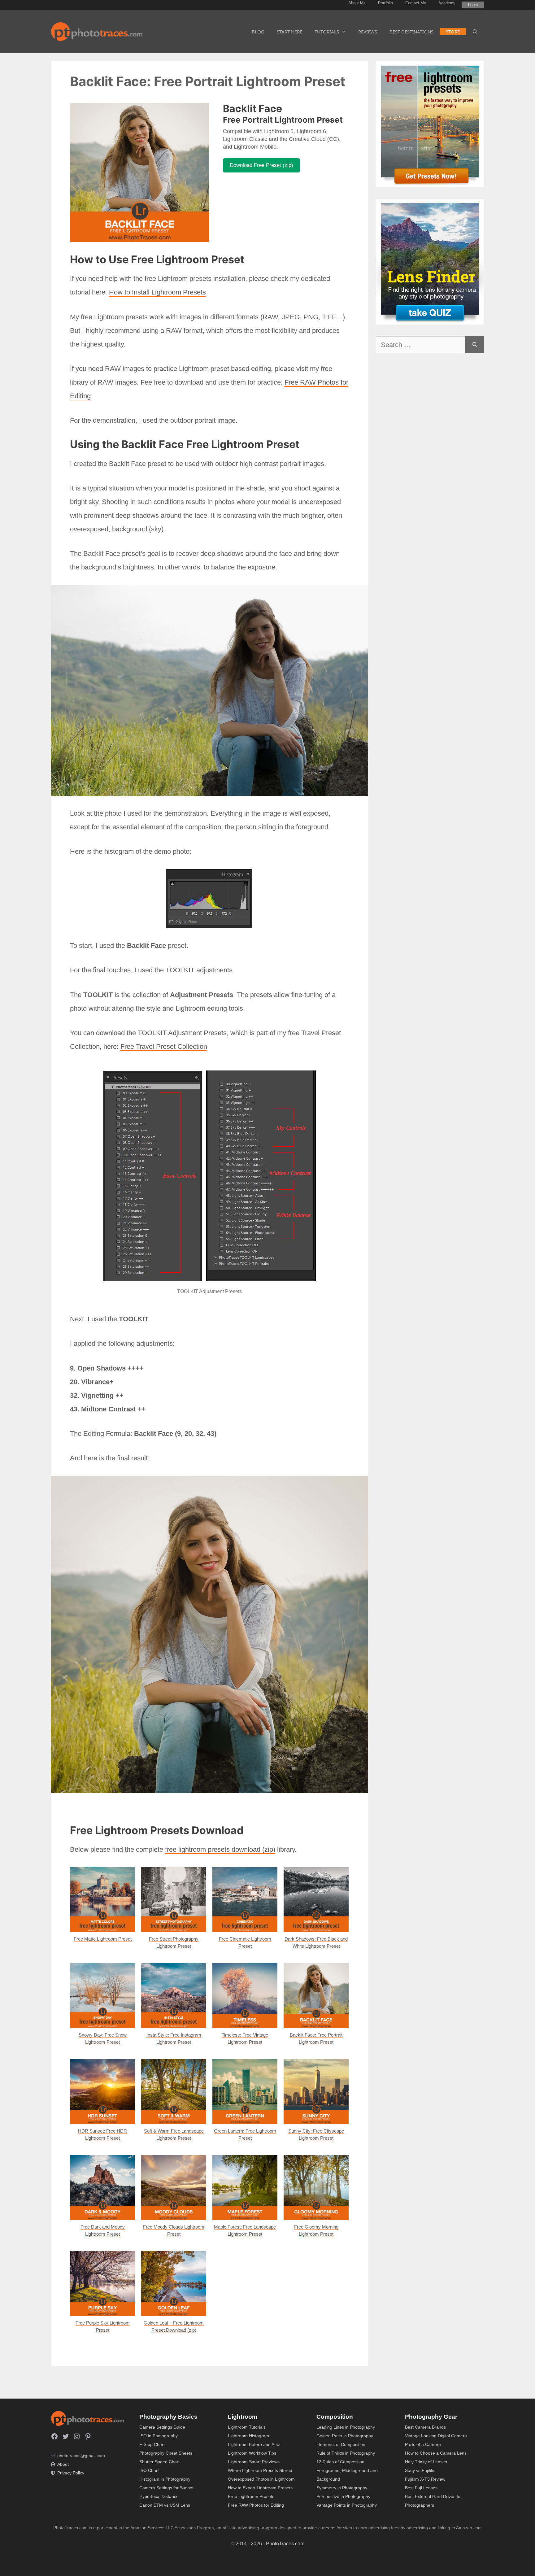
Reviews (368, 32)
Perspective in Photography (343, 2496)
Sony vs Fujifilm (420, 2470)
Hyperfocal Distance (159, 2496)
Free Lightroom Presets (251, 2496)
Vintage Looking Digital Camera (436, 2436)
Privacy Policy (71, 2473)
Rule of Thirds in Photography (346, 2453)
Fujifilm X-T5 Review (425, 2479)
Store (453, 32)
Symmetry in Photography (342, 2488)
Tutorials (327, 32)
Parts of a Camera (423, 2444)
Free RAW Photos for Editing (256, 2505)
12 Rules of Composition (340, 2462)
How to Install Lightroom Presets (157, 292)
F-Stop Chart (152, 2444)
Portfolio (385, 3)
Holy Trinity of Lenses (426, 2462)
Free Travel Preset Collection (164, 1046)
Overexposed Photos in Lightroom (261, 2479)
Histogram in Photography (165, 2479)
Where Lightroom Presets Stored (260, 2470)
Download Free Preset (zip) (261, 165)
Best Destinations (411, 32)
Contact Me (416, 3)
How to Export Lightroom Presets (260, 2488)
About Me (357, 3)
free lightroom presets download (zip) (220, 1849)
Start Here (289, 32)
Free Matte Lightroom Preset (103, 1939)
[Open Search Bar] (475, 32)
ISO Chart (149, 2470)
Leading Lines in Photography (346, 2427)
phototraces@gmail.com (81, 2456)
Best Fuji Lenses (421, 2488)
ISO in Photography (159, 2436)
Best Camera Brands (425, 2427)
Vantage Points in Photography (347, 2505)
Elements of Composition (341, 2444)
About (63, 2464)
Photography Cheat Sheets (166, 2453)
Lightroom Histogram (248, 2436)
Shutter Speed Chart (159, 2462)
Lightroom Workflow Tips (252, 2453)
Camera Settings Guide (162, 2427)
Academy (447, 3)
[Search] (475, 345)
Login (473, 5)
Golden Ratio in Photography (345, 2436)
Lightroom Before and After (254, 2444)
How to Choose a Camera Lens (436, 2453)
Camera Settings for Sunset (166, 2488)
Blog (258, 32)
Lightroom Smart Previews (254, 2462)
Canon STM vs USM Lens (165, 2505)
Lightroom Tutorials (247, 2427)
